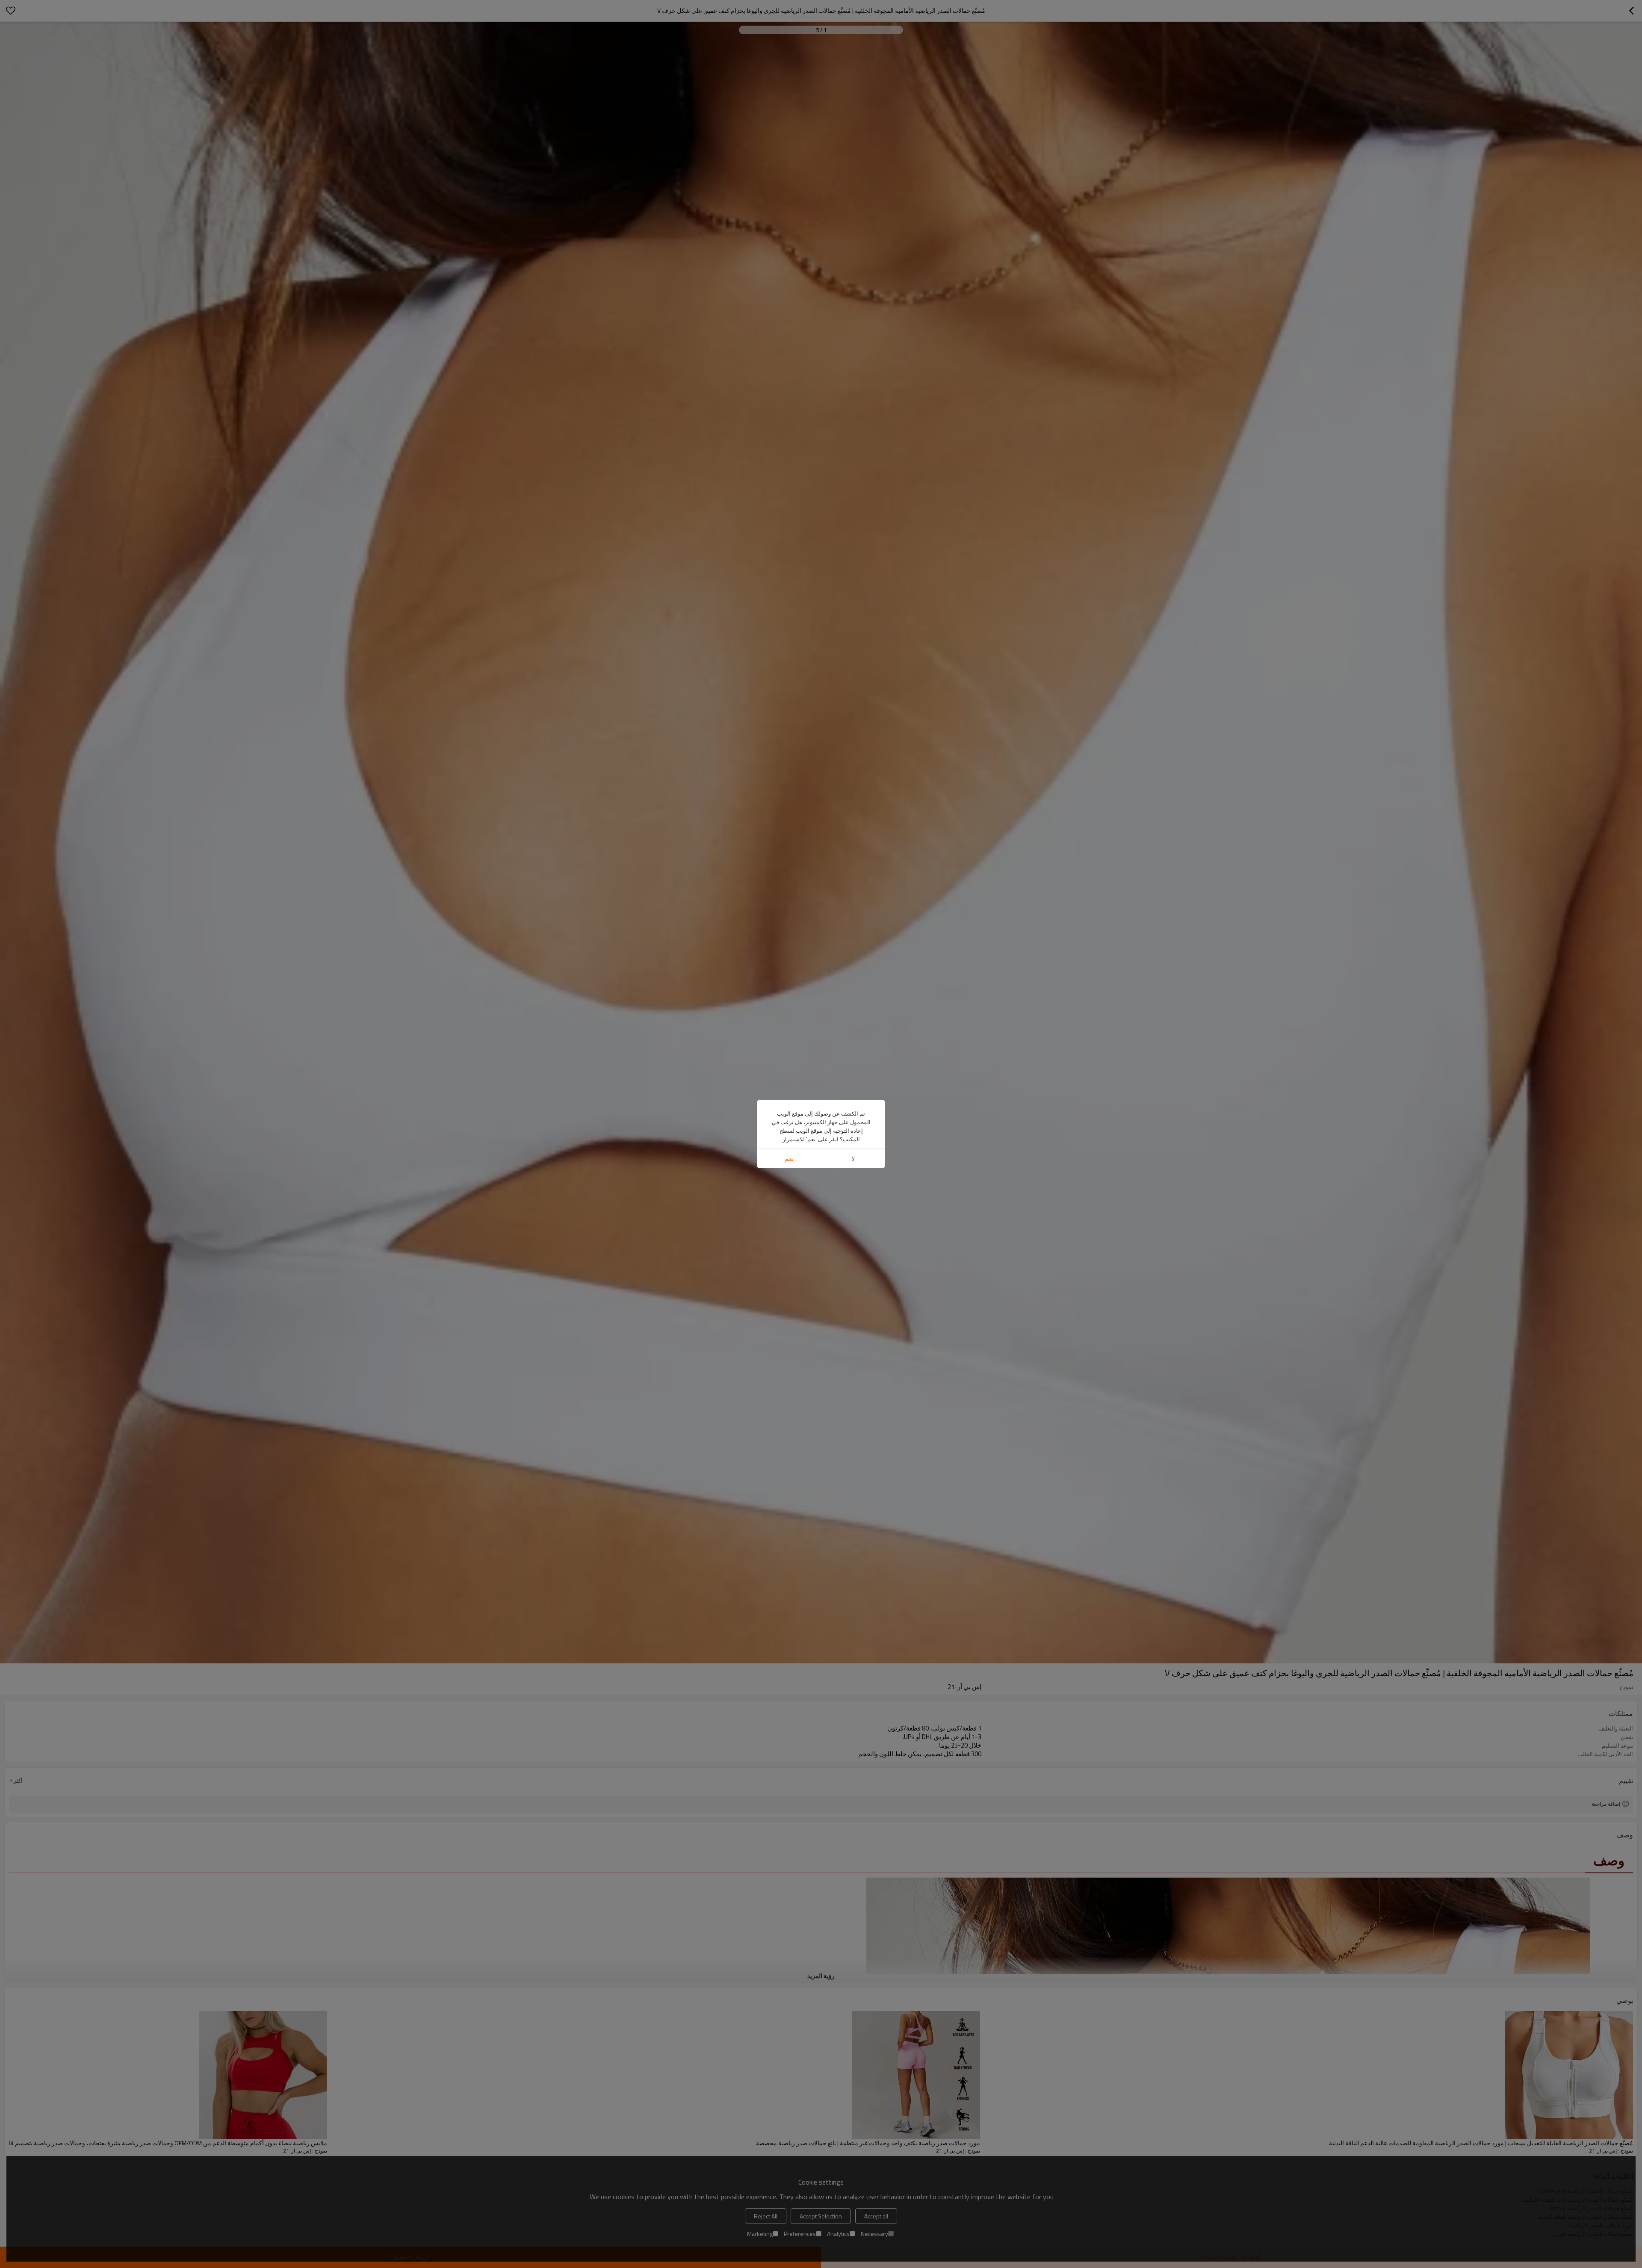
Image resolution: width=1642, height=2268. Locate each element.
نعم (789, 1159)
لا (853, 1159)
